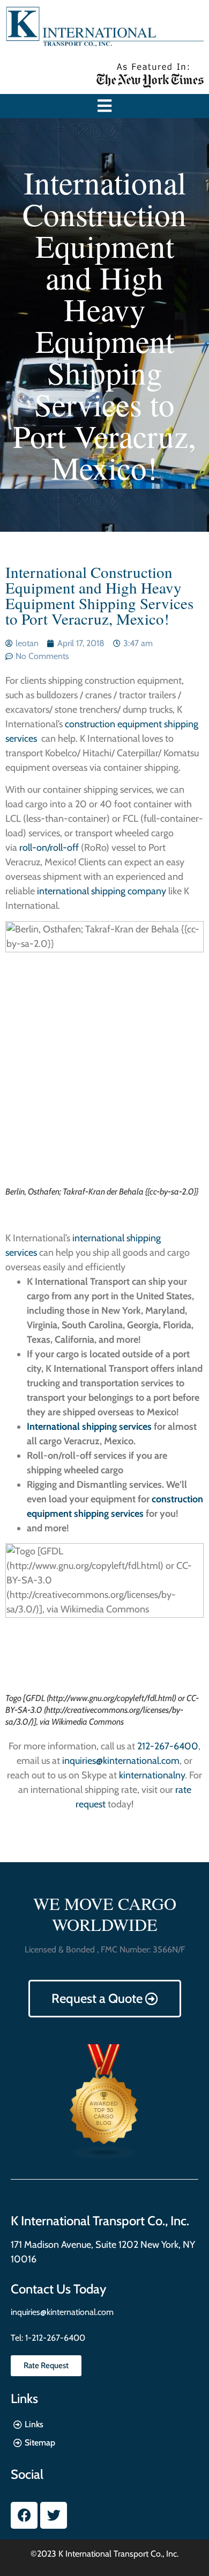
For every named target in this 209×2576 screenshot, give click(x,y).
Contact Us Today (58, 2289)
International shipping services (89, 1427)
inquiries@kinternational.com (121, 1761)
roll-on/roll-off (49, 848)
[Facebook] (24, 2515)
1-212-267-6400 (54, 2338)
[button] (105, 106)
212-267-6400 (168, 1746)
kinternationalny (152, 1775)
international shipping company (100, 891)
